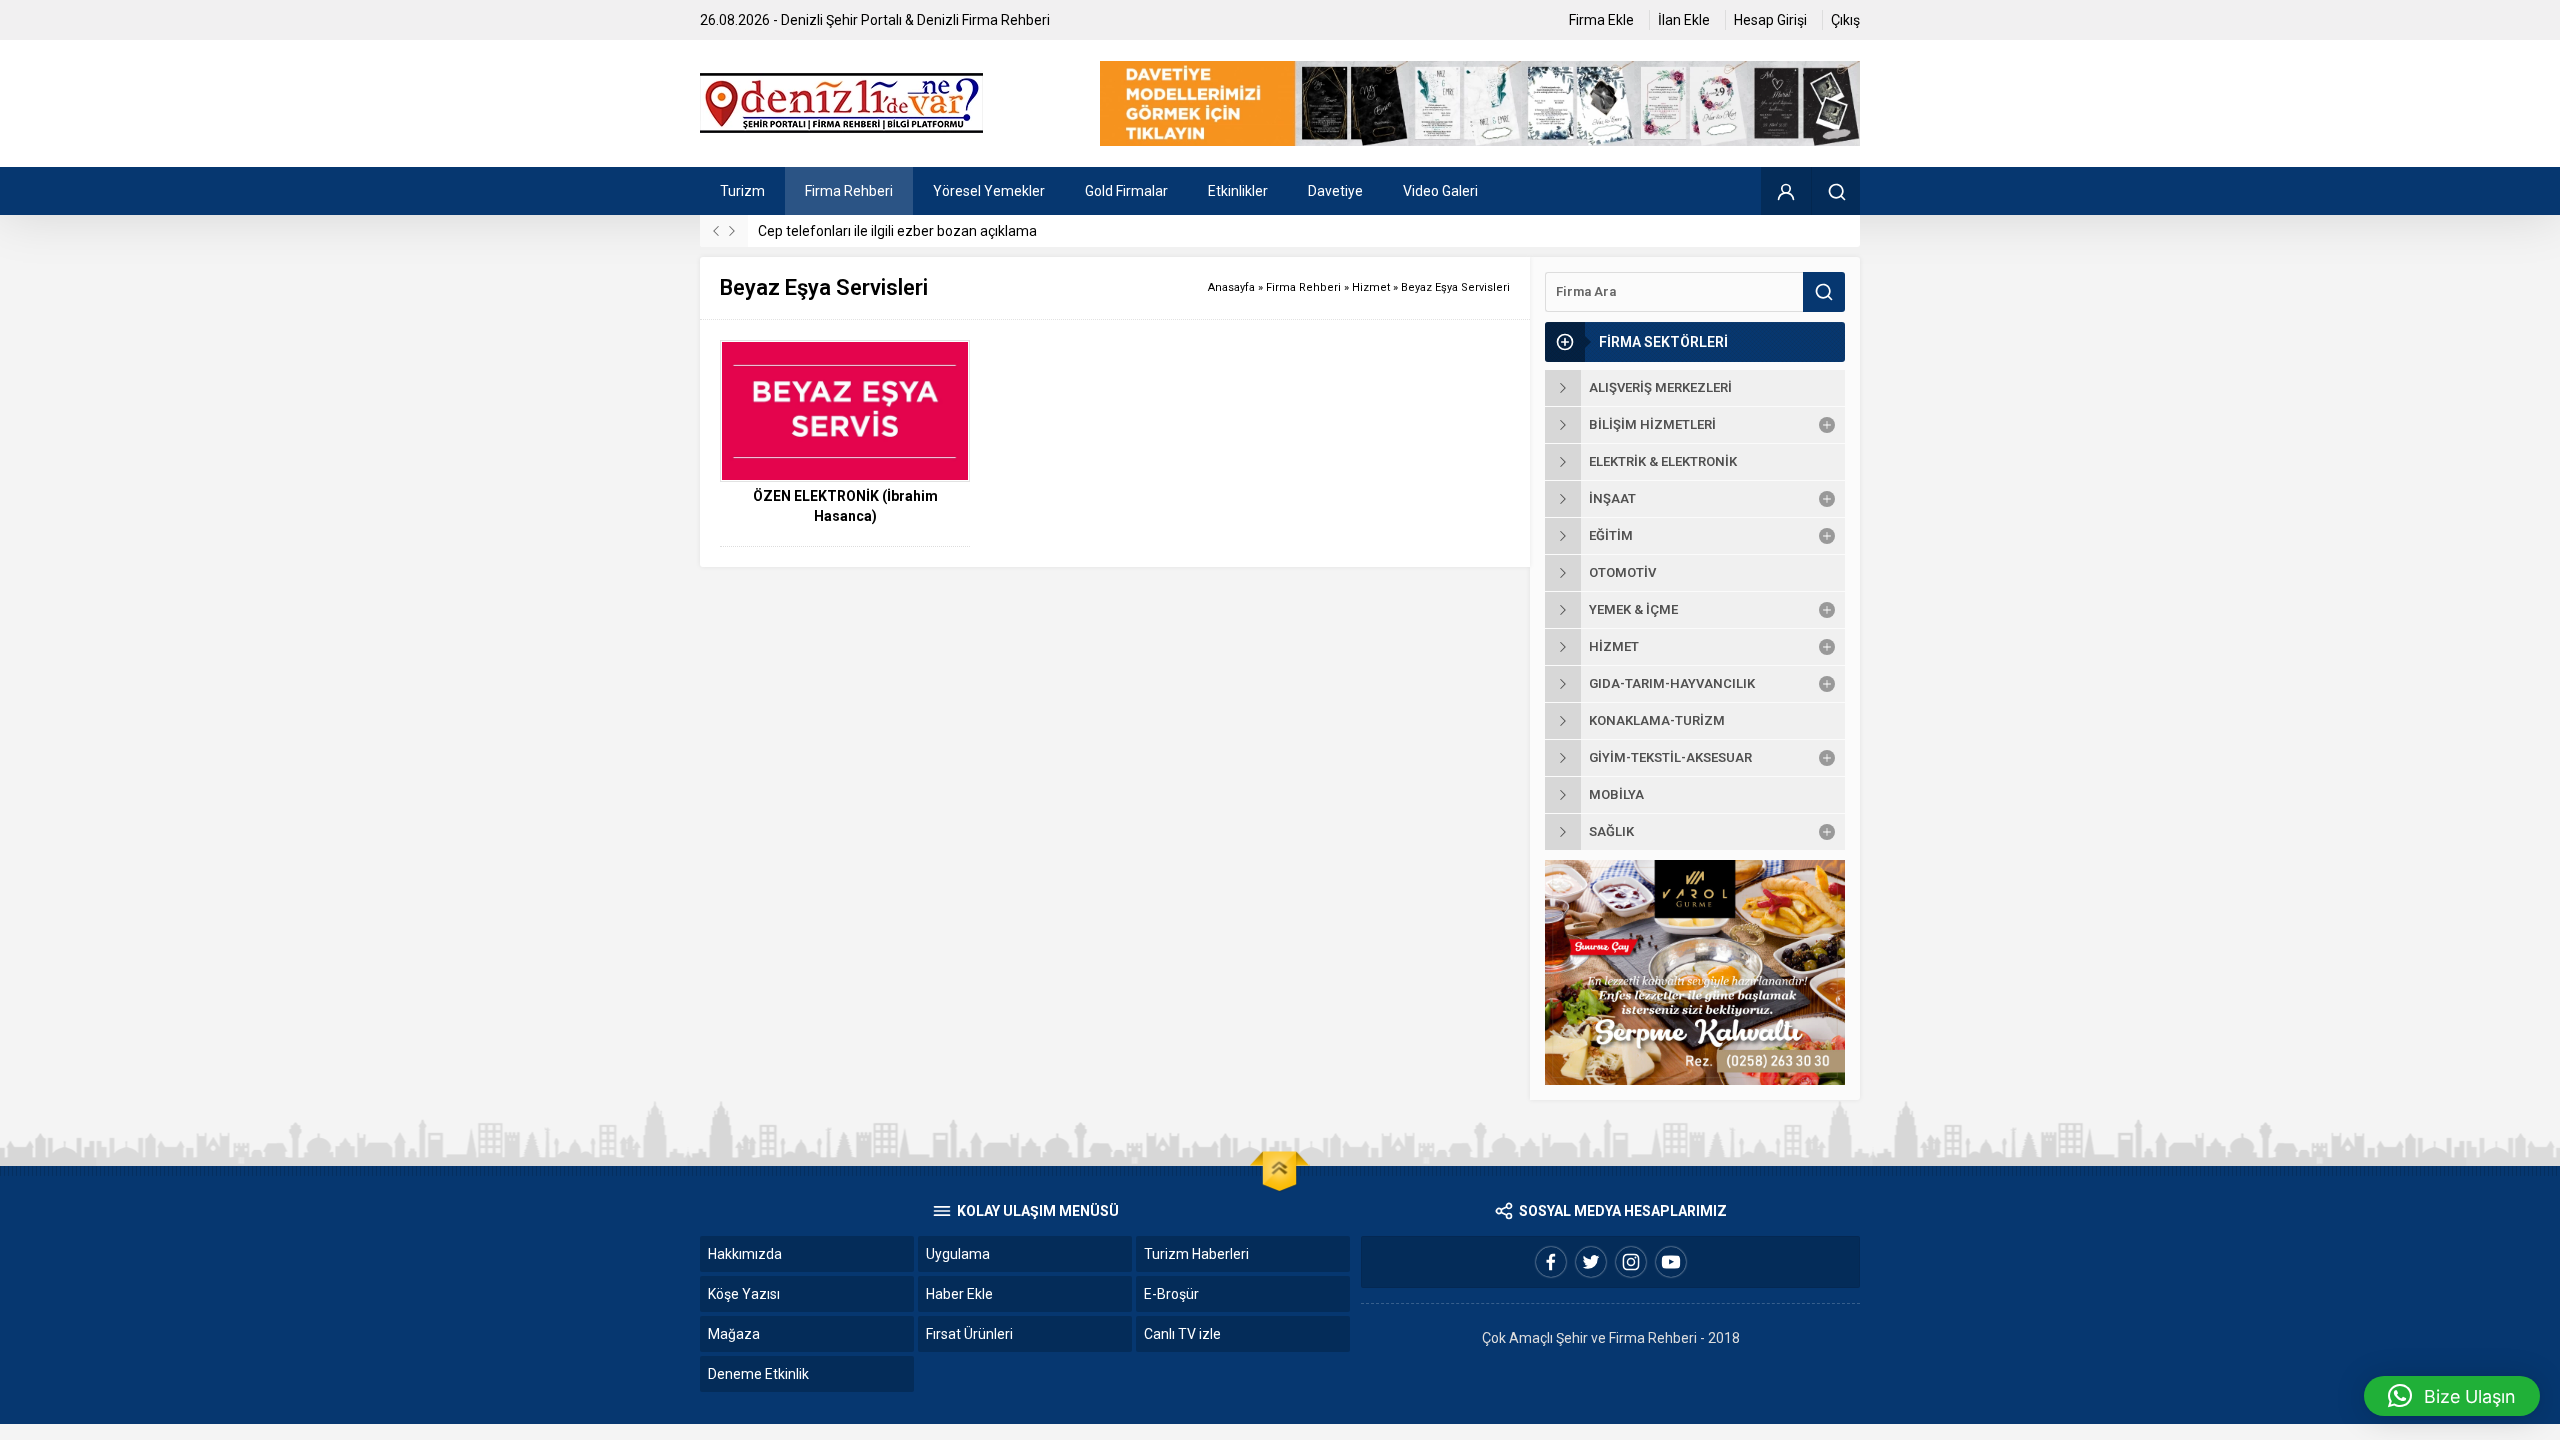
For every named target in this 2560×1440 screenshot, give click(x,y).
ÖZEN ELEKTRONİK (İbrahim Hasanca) (845, 506)
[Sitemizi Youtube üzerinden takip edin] (1671, 1262)
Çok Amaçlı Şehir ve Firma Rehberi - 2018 (1611, 1338)
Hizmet (1371, 287)
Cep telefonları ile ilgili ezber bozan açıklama (897, 231)
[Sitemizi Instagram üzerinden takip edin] (1631, 1262)
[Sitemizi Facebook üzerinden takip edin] (1551, 1262)
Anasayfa (1231, 287)
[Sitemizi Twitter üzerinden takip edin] (1591, 1262)
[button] (2452, 1396)
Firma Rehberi (1303, 287)
